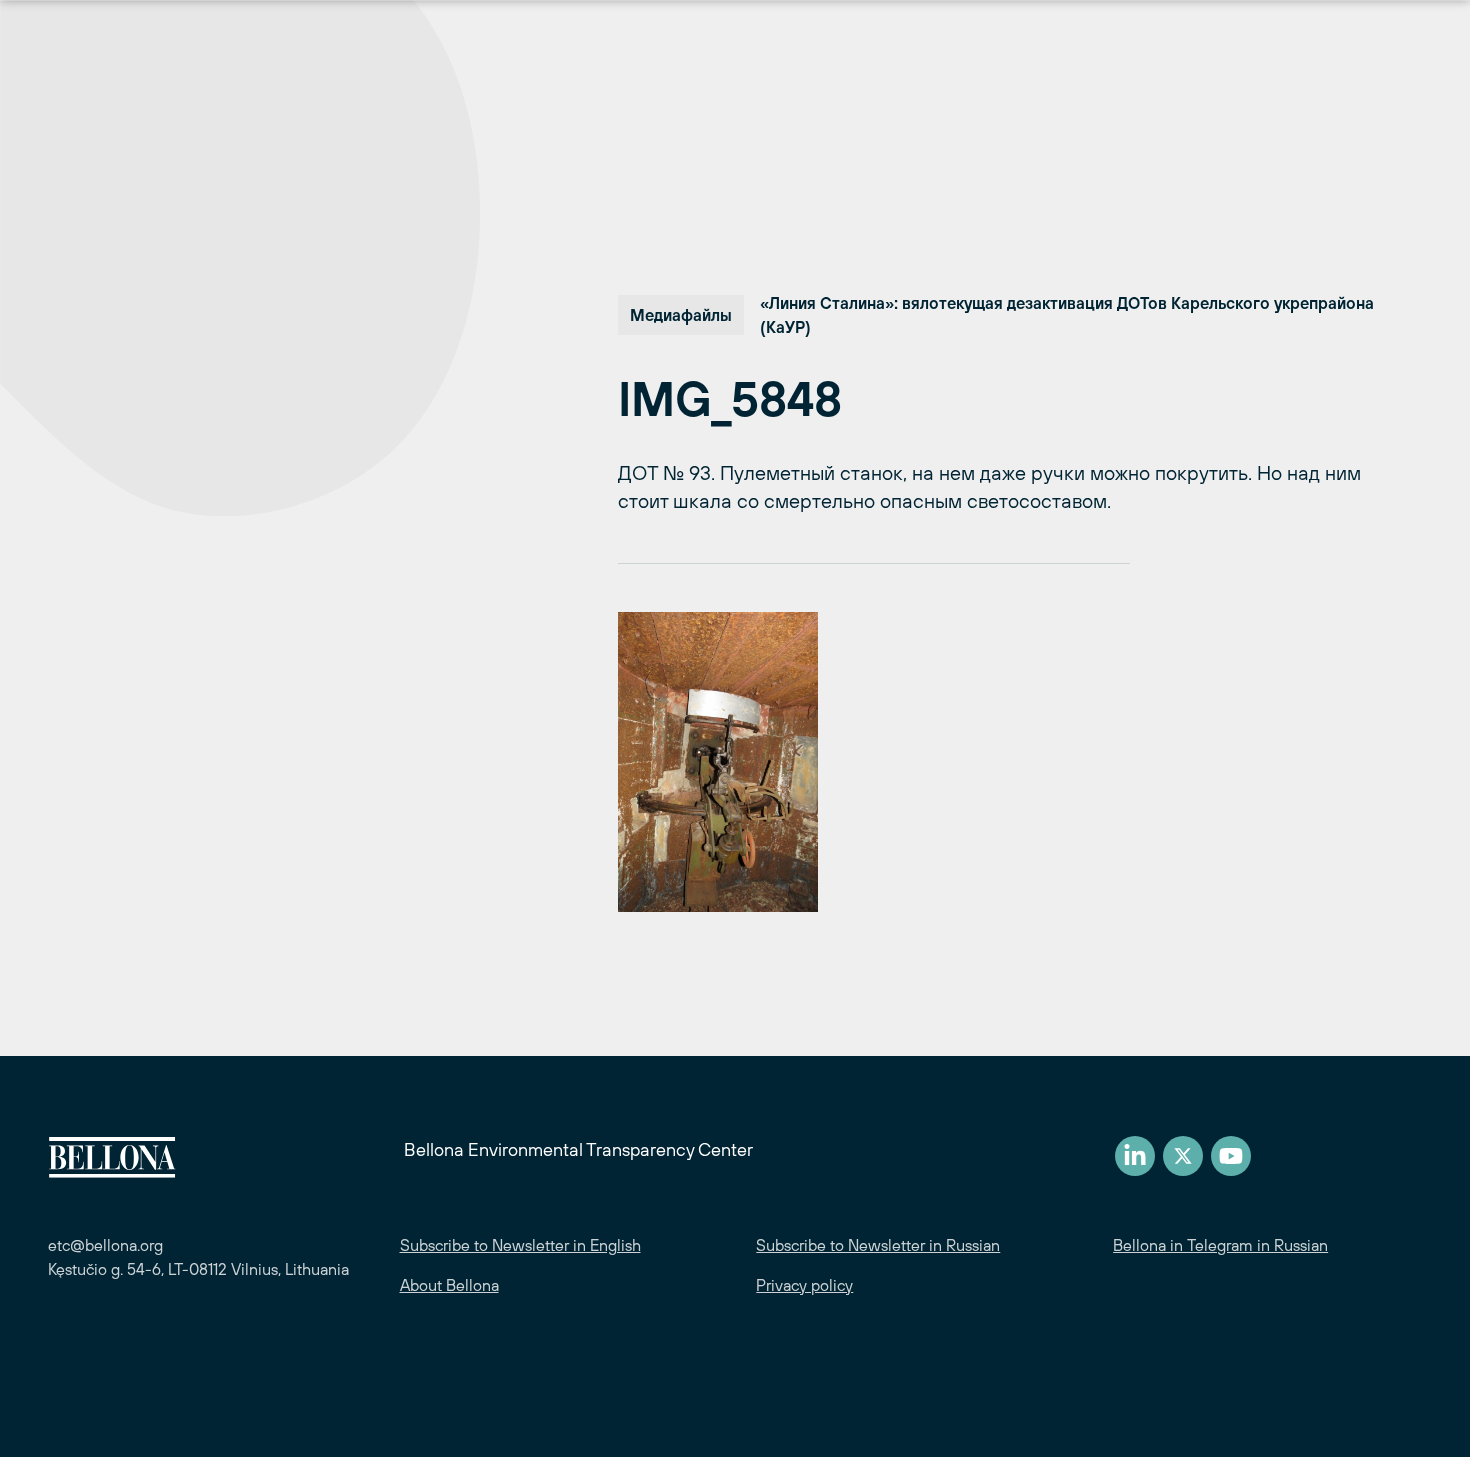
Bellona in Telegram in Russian (1220, 1245)
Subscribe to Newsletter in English (520, 1245)
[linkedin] (1135, 1156)
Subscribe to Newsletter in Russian (878, 1245)
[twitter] (1183, 1156)
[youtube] (1231, 1156)
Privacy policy (804, 1285)
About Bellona (449, 1285)
